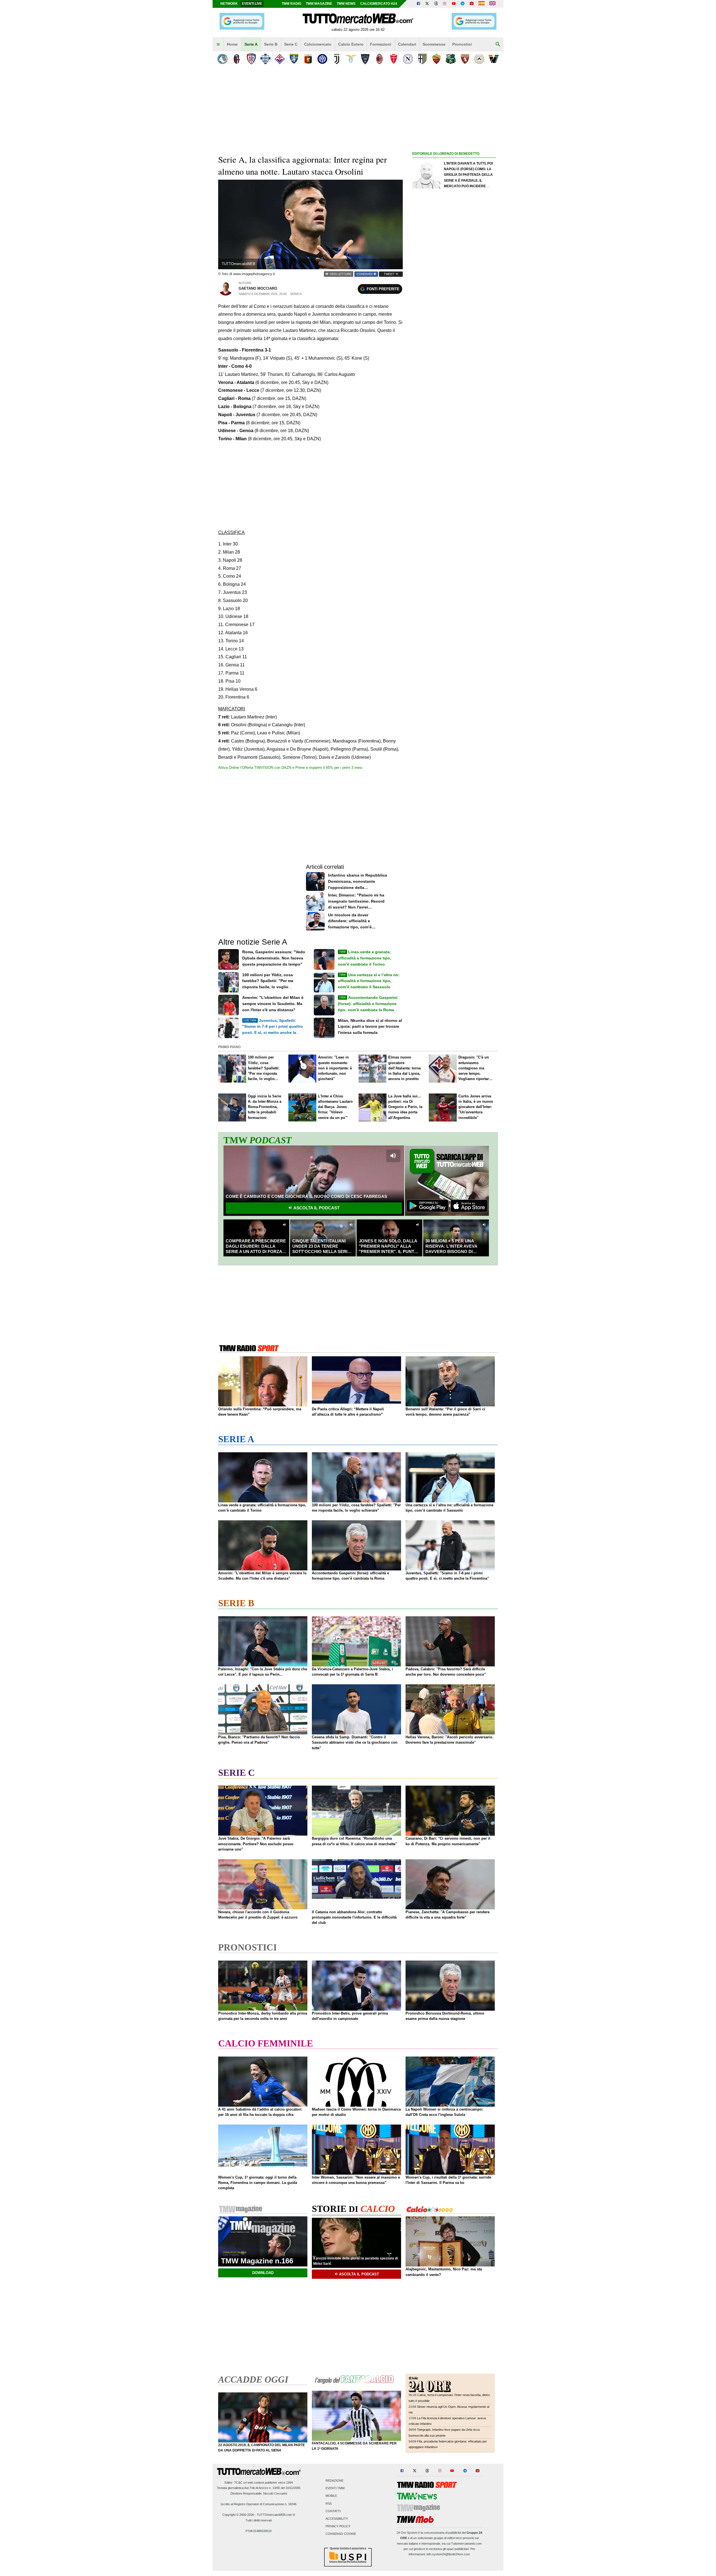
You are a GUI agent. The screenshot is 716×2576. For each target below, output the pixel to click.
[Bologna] (237, 59)
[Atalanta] (222, 59)
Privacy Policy (338, 2526)
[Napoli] (408, 59)
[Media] (472, 4)
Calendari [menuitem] (407, 44)
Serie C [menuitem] (291, 44)
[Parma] (422, 59)
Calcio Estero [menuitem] (351, 44)
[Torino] (465, 59)
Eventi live (252, 4)
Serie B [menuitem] (271, 44)
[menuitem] (218, 45)
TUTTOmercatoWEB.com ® (276, 2515)
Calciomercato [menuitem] (318, 44)
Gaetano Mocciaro (258, 288)
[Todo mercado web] (481, 4)
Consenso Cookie (341, 2534)
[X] (427, 4)
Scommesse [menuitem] (434, 44)
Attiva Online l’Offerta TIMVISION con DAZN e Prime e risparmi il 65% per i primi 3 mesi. (291, 768)
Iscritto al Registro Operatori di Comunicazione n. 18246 (259, 2504)
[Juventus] (337, 59)
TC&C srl (240, 2483)
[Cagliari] (251, 59)
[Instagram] (445, 4)
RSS (329, 2504)
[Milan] (379, 59)
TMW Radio (291, 4)
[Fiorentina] (280, 59)
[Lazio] (351, 59)
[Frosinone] (294, 59)
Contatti (333, 2511)
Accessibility (337, 2519)
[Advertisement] (454, 374)
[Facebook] (418, 4)
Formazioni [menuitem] (381, 44)
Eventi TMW (335, 2488)
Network (229, 4)
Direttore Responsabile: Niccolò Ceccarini (259, 2493)
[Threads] (436, 4)
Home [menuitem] (232, 44)
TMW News (346, 4)
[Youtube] (454, 4)
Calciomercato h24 (379, 4)
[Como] (265, 59)
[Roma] (436, 59)
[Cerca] (498, 45)
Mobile (331, 2496)
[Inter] (322, 59)
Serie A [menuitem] (251, 44)
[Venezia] (494, 59)
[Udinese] (479, 59)
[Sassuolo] (451, 59)
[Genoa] (308, 59)
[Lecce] (365, 59)
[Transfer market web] (492, 4)
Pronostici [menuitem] (462, 44)
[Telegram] (463, 4)
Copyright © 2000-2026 (238, 2515)
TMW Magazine (319, 4)
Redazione (335, 2481)
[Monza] (394, 59)
